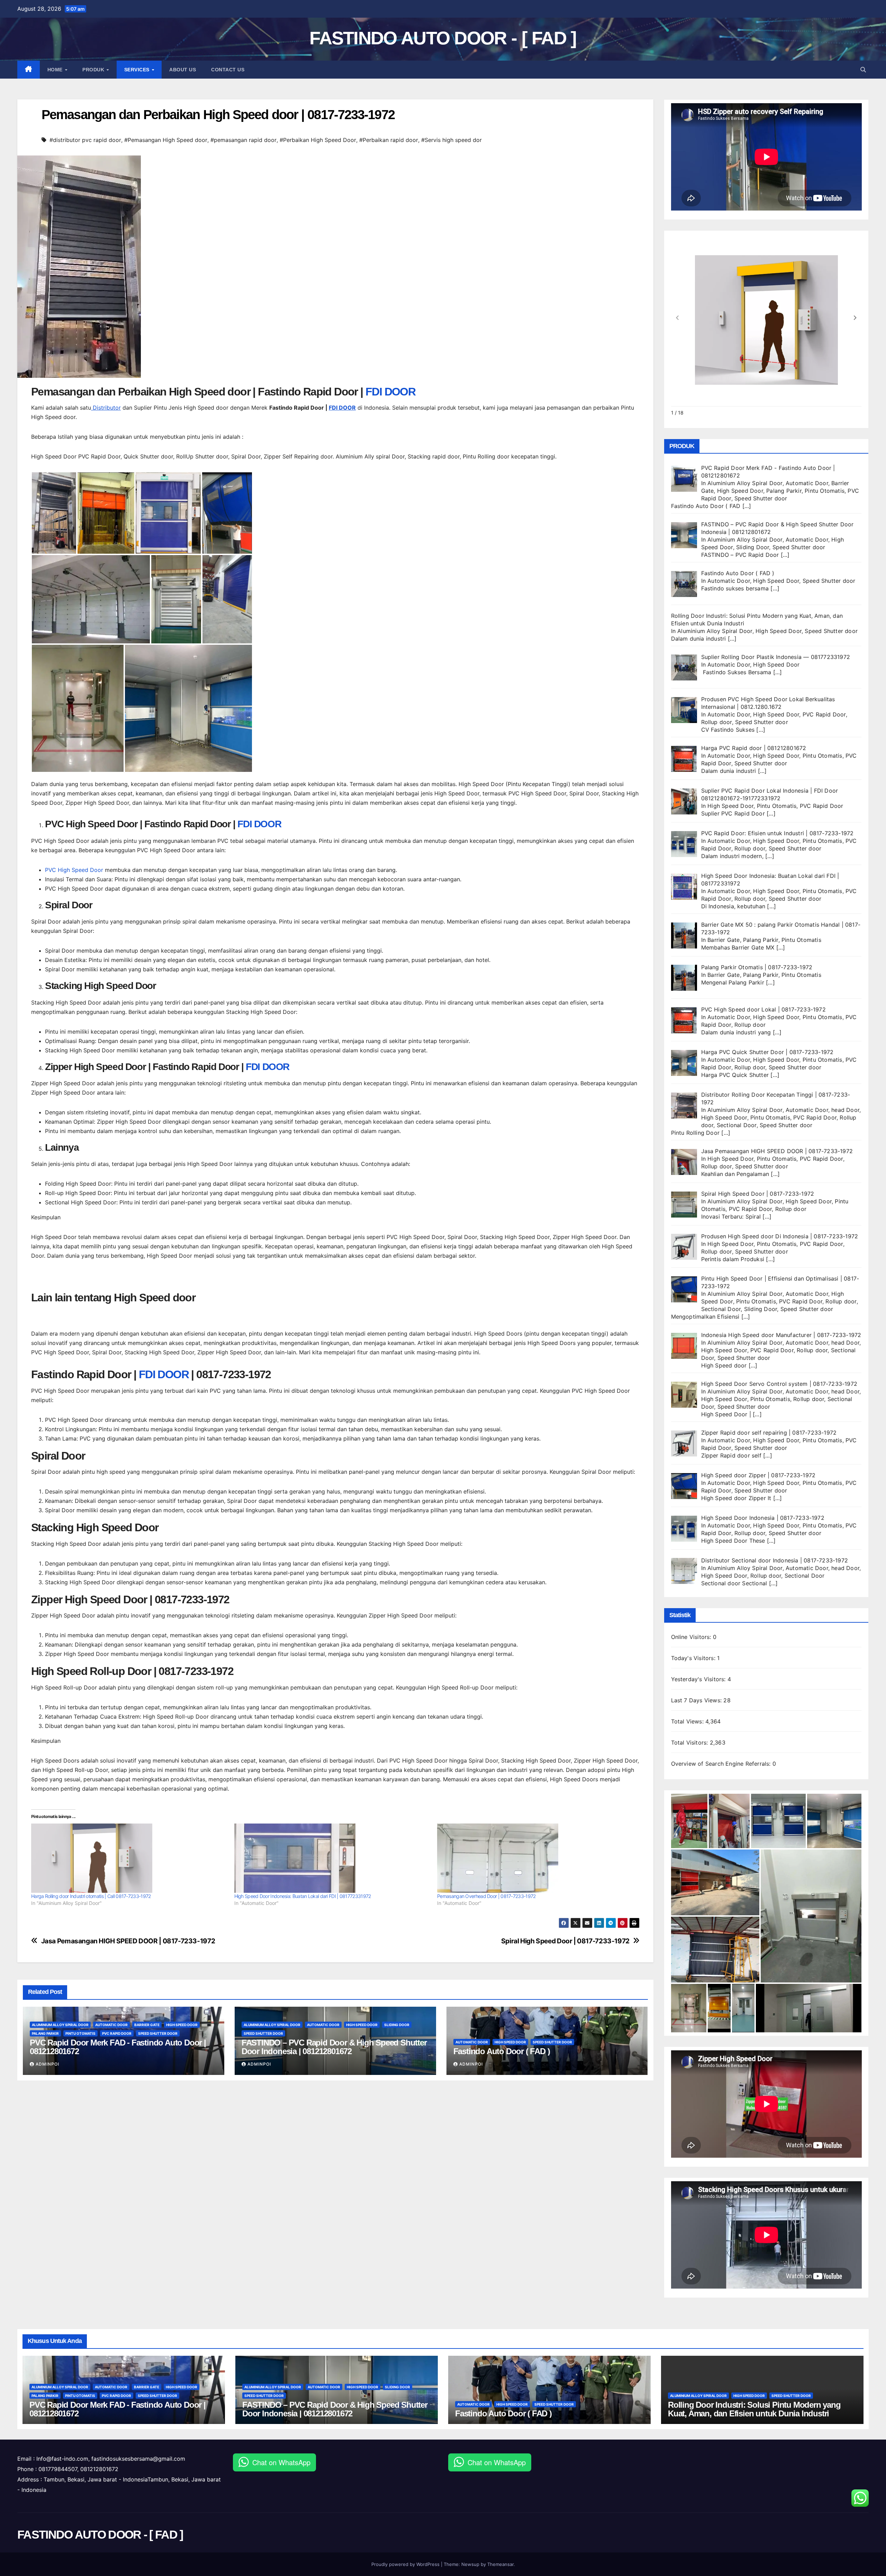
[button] (863, 70)
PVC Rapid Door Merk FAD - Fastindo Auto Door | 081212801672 (118, 2047)
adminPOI (47, 2064)
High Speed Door (182, 2025)
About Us (183, 70)
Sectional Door (737, 1125)
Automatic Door (111, 2025)
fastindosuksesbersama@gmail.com (138, 2459)
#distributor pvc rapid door (85, 140)
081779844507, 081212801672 (78, 2469)
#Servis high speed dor (451, 140)
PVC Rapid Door (117, 2033)
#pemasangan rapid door (243, 140)
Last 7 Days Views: (697, 1700)
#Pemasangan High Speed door (166, 140)
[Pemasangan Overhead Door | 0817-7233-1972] (535, 1858)
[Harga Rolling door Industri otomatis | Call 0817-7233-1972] (129, 1858)
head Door (845, 1110)
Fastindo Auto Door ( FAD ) (502, 2051)
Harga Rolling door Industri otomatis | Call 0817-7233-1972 (91, 1896)
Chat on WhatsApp (281, 2462)
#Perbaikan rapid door (389, 140)
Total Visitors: (690, 1742)
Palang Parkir (45, 2033)
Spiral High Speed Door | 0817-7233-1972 (565, 1941)
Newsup (470, 2564)
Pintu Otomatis (80, 2033)
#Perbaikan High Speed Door (318, 140)
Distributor (106, 408)
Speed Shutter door (158, 2033)
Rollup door (717, 722)
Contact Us (228, 70)
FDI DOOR (390, 392)
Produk (94, 70)
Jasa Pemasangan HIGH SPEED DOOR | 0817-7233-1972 (128, 1941)
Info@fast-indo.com (62, 2459)
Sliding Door (397, 2025)
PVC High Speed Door (74, 870)
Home (56, 70)
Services (138, 70)
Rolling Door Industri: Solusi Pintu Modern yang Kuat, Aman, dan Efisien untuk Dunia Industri (754, 2409)
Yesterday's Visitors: (699, 1679)
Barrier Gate (147, 2025)
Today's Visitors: (694, 1658)
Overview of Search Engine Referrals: (722, 1764)
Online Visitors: (692, 1637)
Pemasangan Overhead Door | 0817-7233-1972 (486, 1896)
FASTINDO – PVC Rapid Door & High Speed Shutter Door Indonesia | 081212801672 (334, 2047)
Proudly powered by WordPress (406, 2564)
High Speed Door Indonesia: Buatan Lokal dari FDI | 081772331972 (303, 1896)
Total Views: (688, 1721)
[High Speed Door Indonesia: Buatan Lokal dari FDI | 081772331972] (332, 1858)
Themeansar (500, 2564)
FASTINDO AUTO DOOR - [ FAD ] (443, 38)
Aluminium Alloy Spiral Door (60, 2025)
